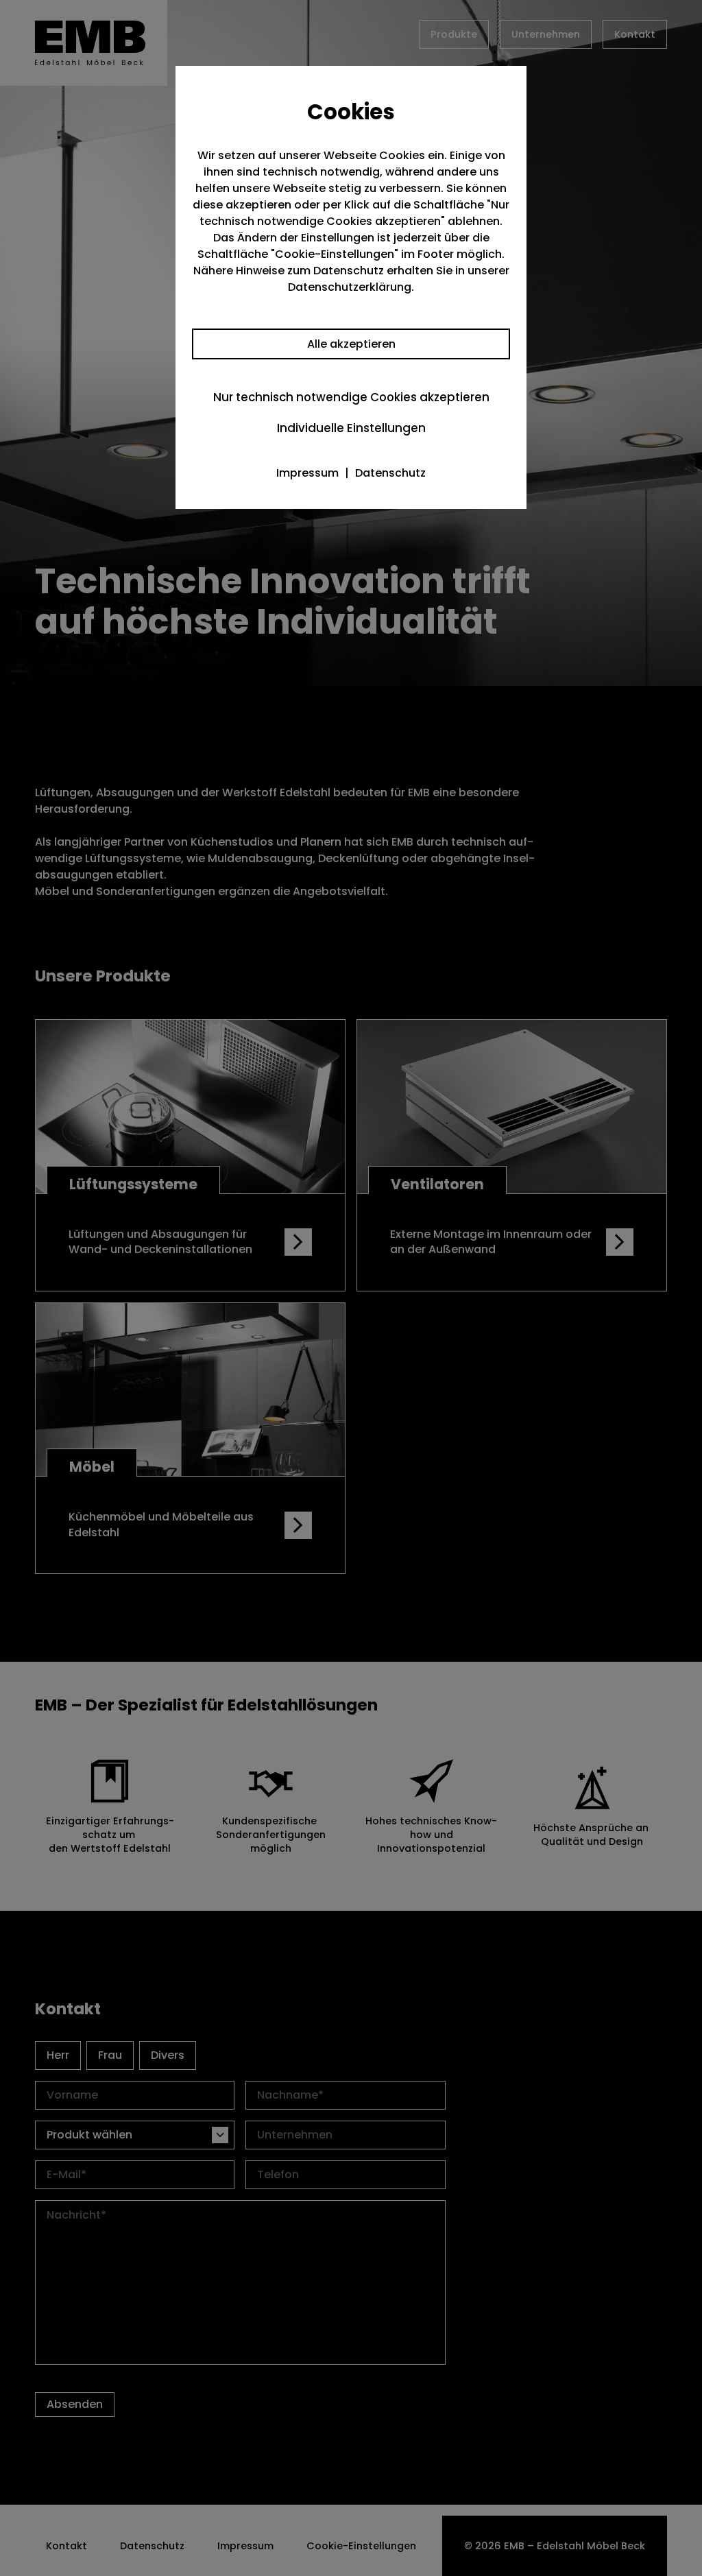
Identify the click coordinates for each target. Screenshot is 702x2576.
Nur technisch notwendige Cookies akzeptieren (351, 397)
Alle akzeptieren (351, 344)
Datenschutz (390, 473)
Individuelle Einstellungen (351, 428)
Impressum (307, 473)
